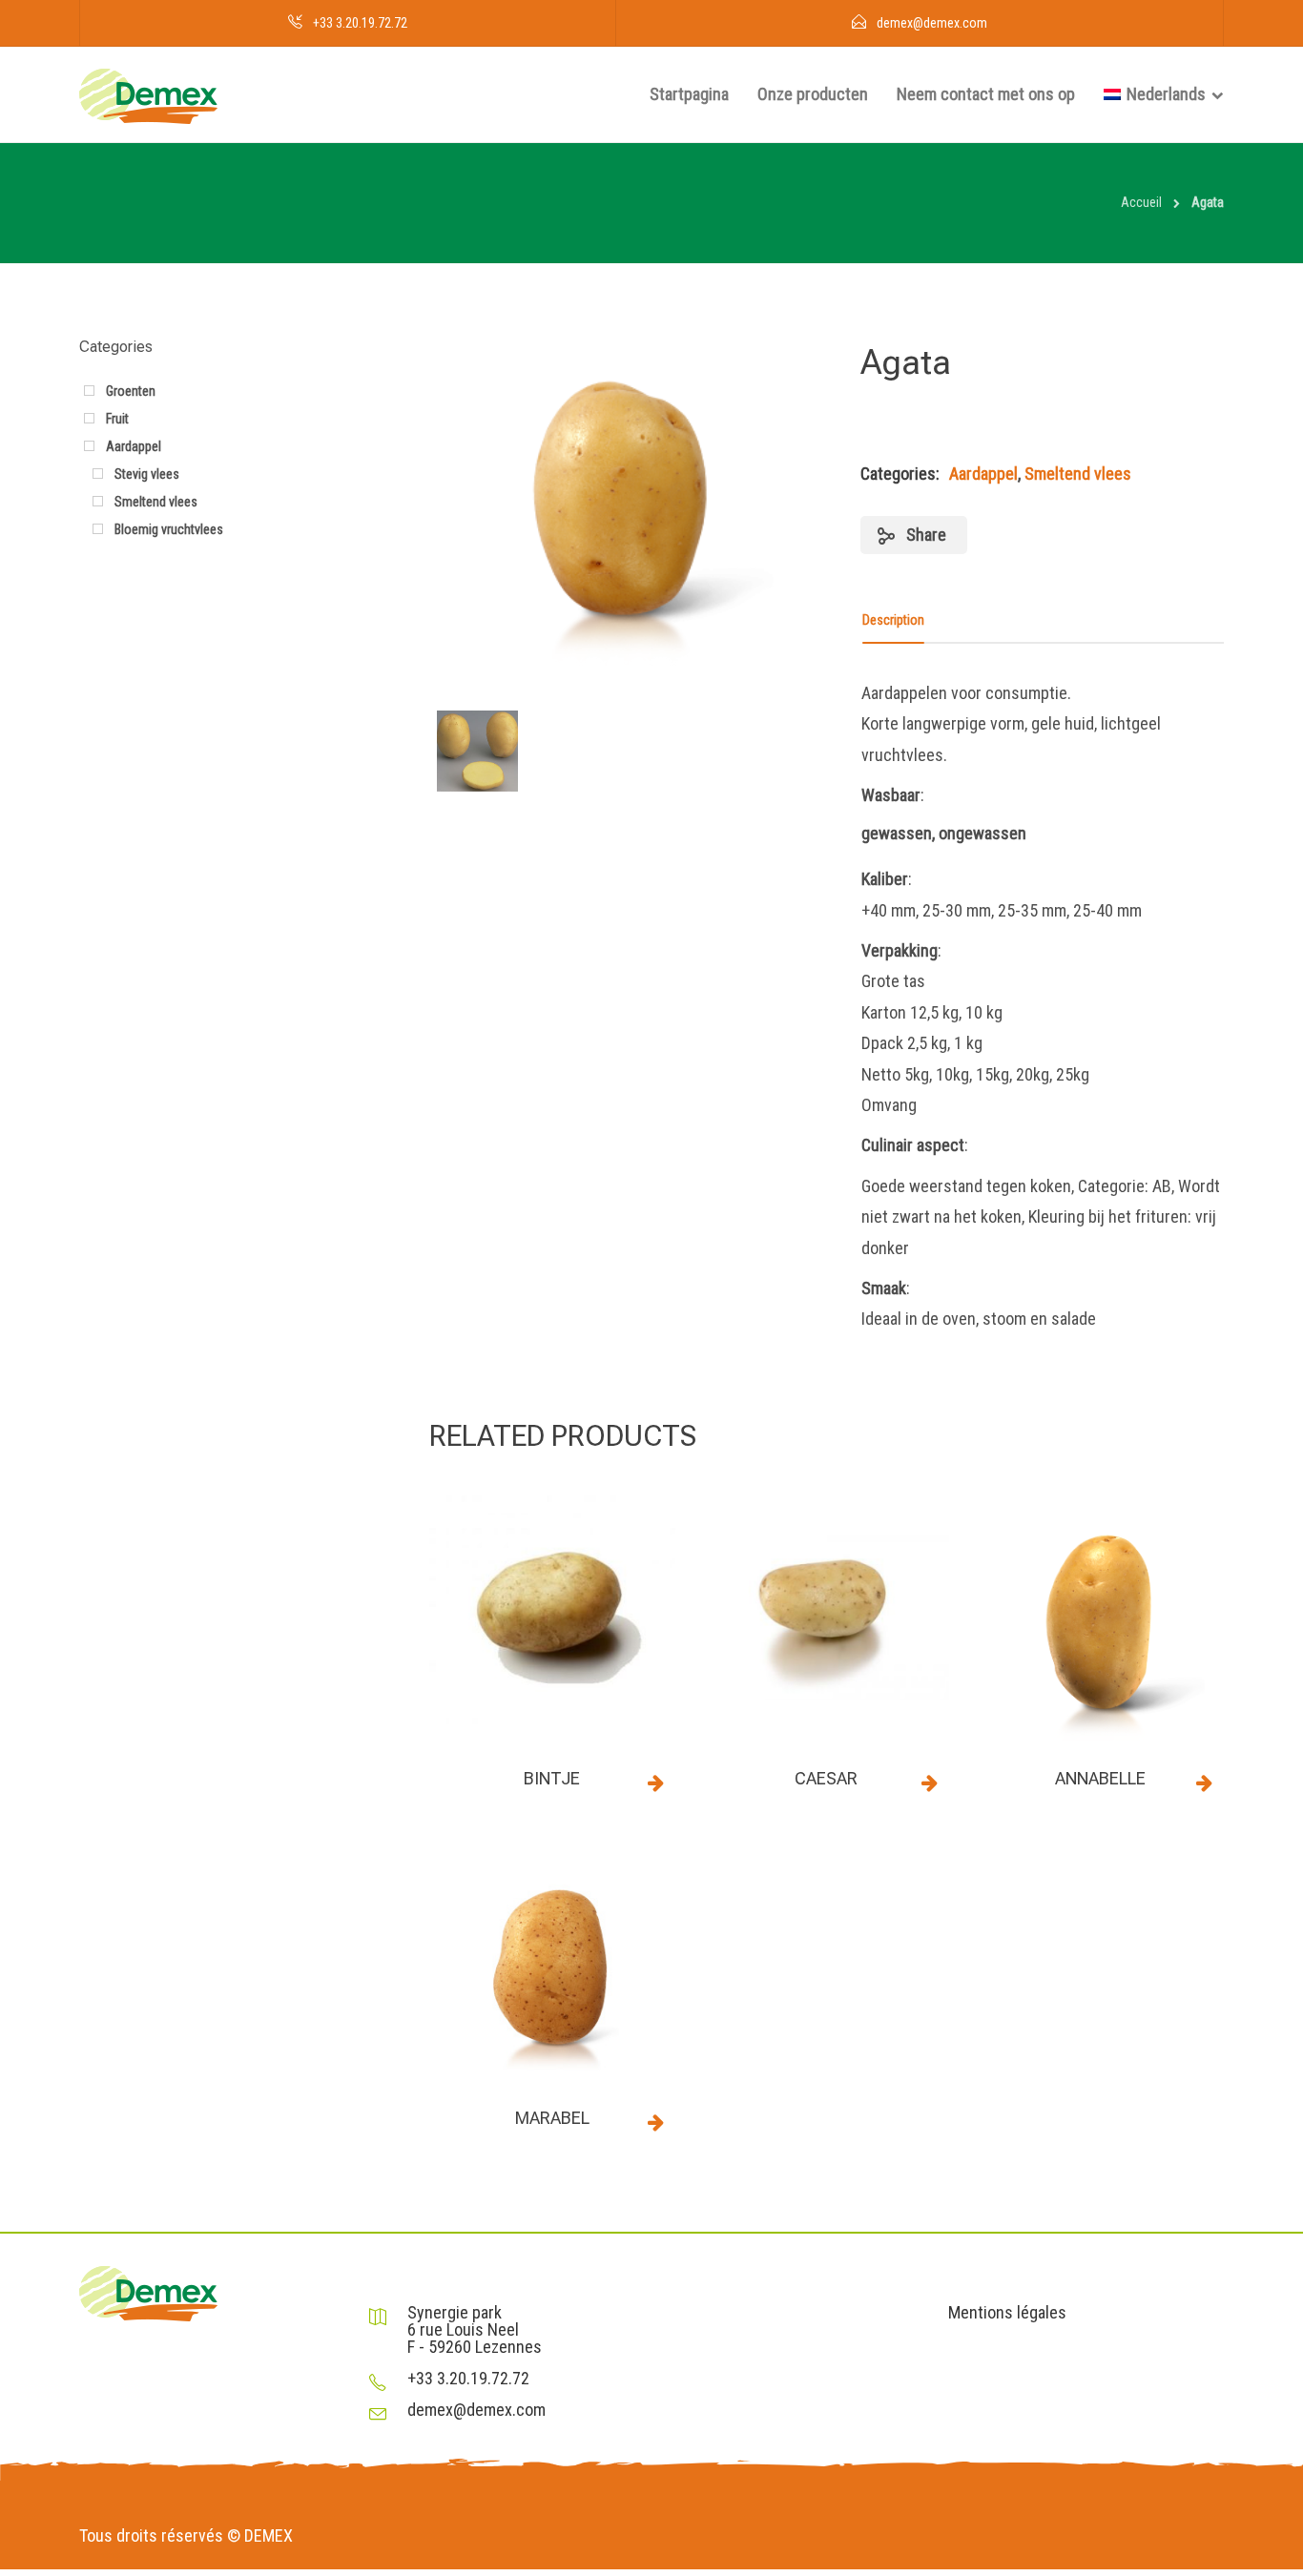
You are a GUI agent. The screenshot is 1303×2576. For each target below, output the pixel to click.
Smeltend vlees (1078, 474)
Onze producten (813, 94)
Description (893, 620)
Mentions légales (1007, 2313)
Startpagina (689, 94)
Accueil (1141, 202)
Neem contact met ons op (986, 94)
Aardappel (983, 474)
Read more (656, 1783)
